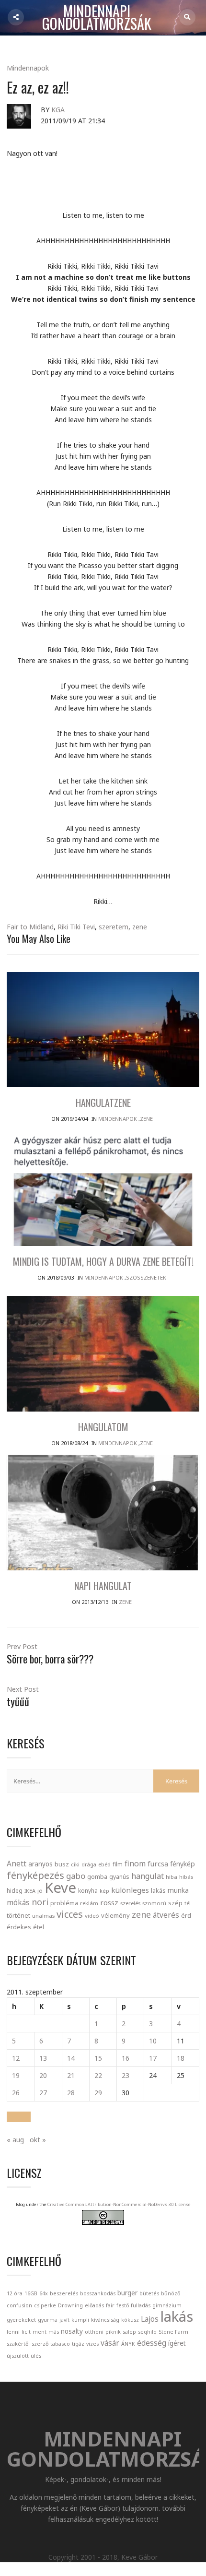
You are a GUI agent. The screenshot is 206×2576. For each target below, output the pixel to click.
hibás (186, 1877)
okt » (38, 2140)
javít (64, 2320)
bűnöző (171, 2293)
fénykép (183, 1864)
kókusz (130, 2320)
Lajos (150, 2319)
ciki (75, 1864)
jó (40, 1891)
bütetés (149, 2293)
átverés (166, 1915)
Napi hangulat (103, 1586)
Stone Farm (173, 2332)
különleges (130, 1890)
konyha (88, 1890)
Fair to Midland (30, 927)
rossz (109, 1902)
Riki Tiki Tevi (76, 927)
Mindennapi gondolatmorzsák (97, 18)
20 (43, 2075)
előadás (94, 2305)
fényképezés (35, 1875)
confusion (19, 2305)
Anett (17, 1864)
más (54, 2332)
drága (89, 1864)
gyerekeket (21, 2320)
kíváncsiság (105, 2320)
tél (188, 1903)
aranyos (40, 1864)
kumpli (80, 2320)
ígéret (177, 2343)
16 (126, 2058)
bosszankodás (98, 2293)
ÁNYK (128, 2344)
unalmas (43, 1916)
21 (71, 2075)
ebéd (104, 1864)
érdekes (19, 1927)
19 (16, 2075)
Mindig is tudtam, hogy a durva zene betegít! (103, 1261)
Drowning (70, 2305)
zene (140, 927)
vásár (110, 2343)
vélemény (115, 1915)
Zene (146, 1119)
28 (71, 2093)
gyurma (48, 2320)
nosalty (72, 2331)
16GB (31, 2293)
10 (153, 2041)
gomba (97, 1877)
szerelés (130, 1903)
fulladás (141, 2305)
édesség (152, 2343)
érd (186, 1915)
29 (98, 2093)
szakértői (18, 2344)
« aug (15, 2140)
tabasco (60, 2344)
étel (39, 1927)
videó (92, 1916)
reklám (89, 1903)
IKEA (30, 1891)
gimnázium (167, 2305)
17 (153, 2058)
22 (98, 2075)
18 (181, 2058)
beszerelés (64, 2293)
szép (175, 1903)
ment (40, 2332)
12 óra (15, 2293)
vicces (70, 1914)
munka (178, 1890)
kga (58, 110)
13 (43, 2058)
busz (62, 1864)
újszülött (18, 2356)
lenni (13, 2332)
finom (135, 1864)
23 (126, 2075)
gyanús (119, 1877)
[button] (19, 2117)
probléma (64, 1903)
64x (44, 2293)
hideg (15, 1890)
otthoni (94, 2332)
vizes (92, 2344)
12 (16, 2058)
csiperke (45, 2305)
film (118, 1864)
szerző (40, 2344)
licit (26, 2332)
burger (127, 2293)
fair (110, 2305)
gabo (76, 1876)
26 (16, 2093)
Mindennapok (28, 68)
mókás (18, 1902)
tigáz (78, 2344)
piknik (113, 2332)
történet (18, 1915)
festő (123, 2305)
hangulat (148, 1876)
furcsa (158, 1864)
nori (40, 1902)
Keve (60, 1887)
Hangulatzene (103, 1103)
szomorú (154, 1903)
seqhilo (147, 2332)
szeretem (114, 927)
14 (71, 2058)
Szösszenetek (146, 1277)
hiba (172, 1877)
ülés (36, 2356)
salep (129, 2332)
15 (98, 2058)
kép (104, 1891)
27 (43, 2093)
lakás (158, 1890)
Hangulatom (103, 1427)
